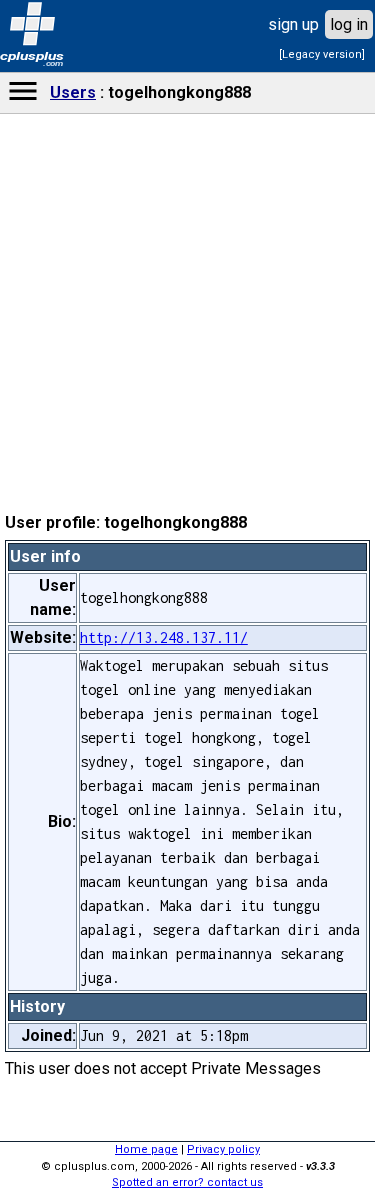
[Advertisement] (188, 616)
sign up (293, 24)
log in (349, 24)
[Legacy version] (322, 54)
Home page (146, 1149)
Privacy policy (223, 1149)
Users (73, 92)
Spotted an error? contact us (187, 1182)
